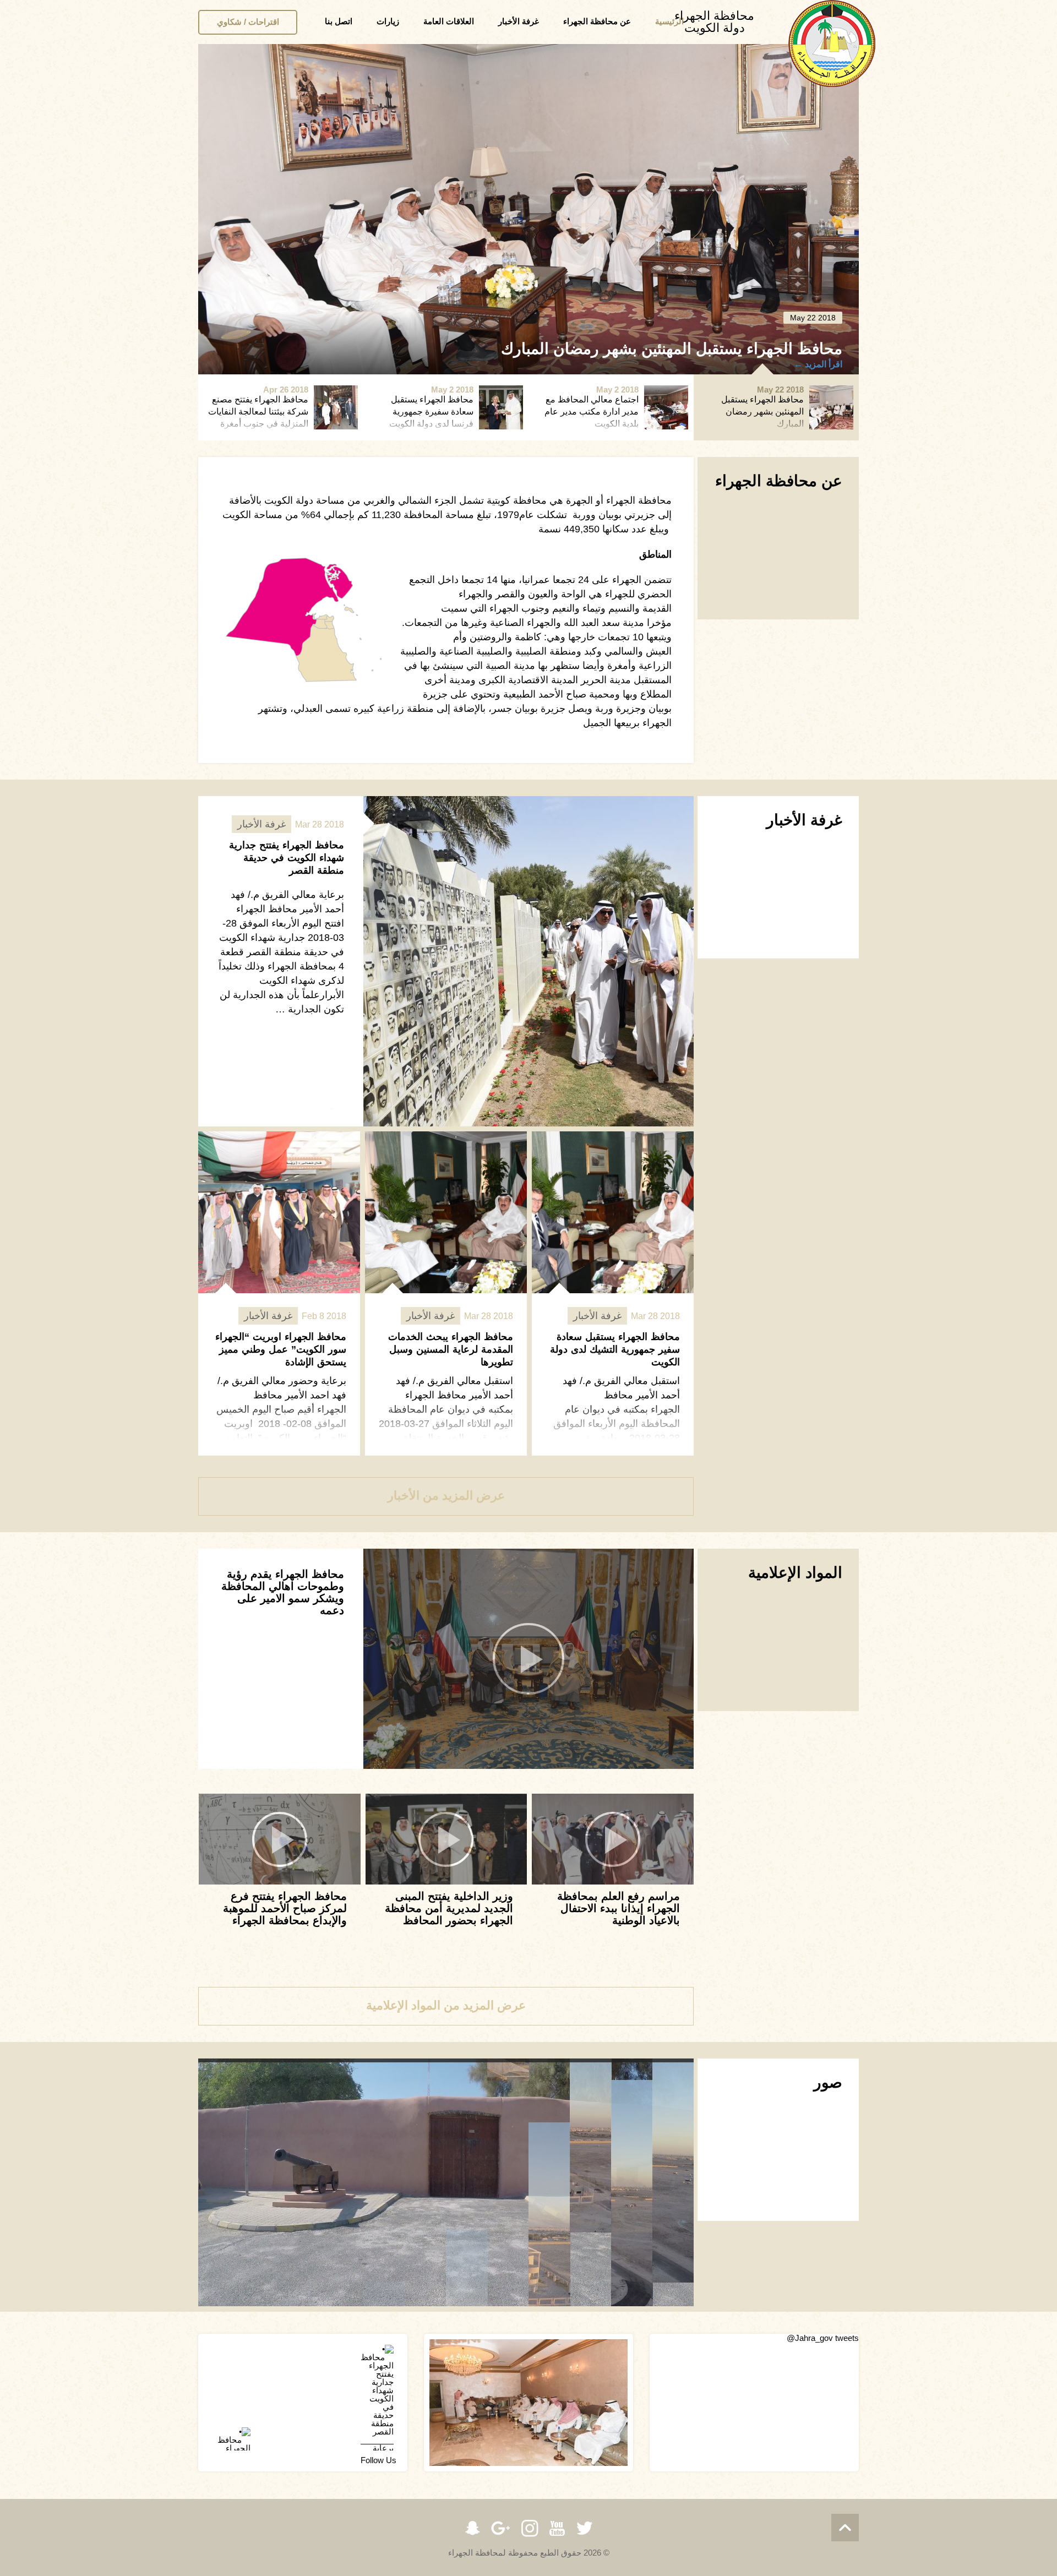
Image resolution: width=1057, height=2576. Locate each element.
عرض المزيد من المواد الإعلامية (446, 2005)
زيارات (388, 21)
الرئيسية (669, 21)
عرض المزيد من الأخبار (446, 1496)
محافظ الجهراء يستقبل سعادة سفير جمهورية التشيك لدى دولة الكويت (615, 1349)
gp (501, 2528)
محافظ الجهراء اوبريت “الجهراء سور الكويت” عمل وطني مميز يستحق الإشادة (281, 1349)
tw (585, 2528)
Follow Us (378, 2460)
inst (530, 2528)
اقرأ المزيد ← (818, 364)
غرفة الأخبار (519, 21)
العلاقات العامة (449, 21)
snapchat (472, 2528)
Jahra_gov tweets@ (823, 2338)
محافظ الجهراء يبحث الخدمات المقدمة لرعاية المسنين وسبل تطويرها (451, 1349)
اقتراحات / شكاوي (248, 22)
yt (557, 2528)
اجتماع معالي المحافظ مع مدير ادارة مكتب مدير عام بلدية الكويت (632, 349)
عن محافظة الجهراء (597, 21)
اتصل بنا (339, 21)
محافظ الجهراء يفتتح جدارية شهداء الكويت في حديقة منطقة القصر (287, 858)
